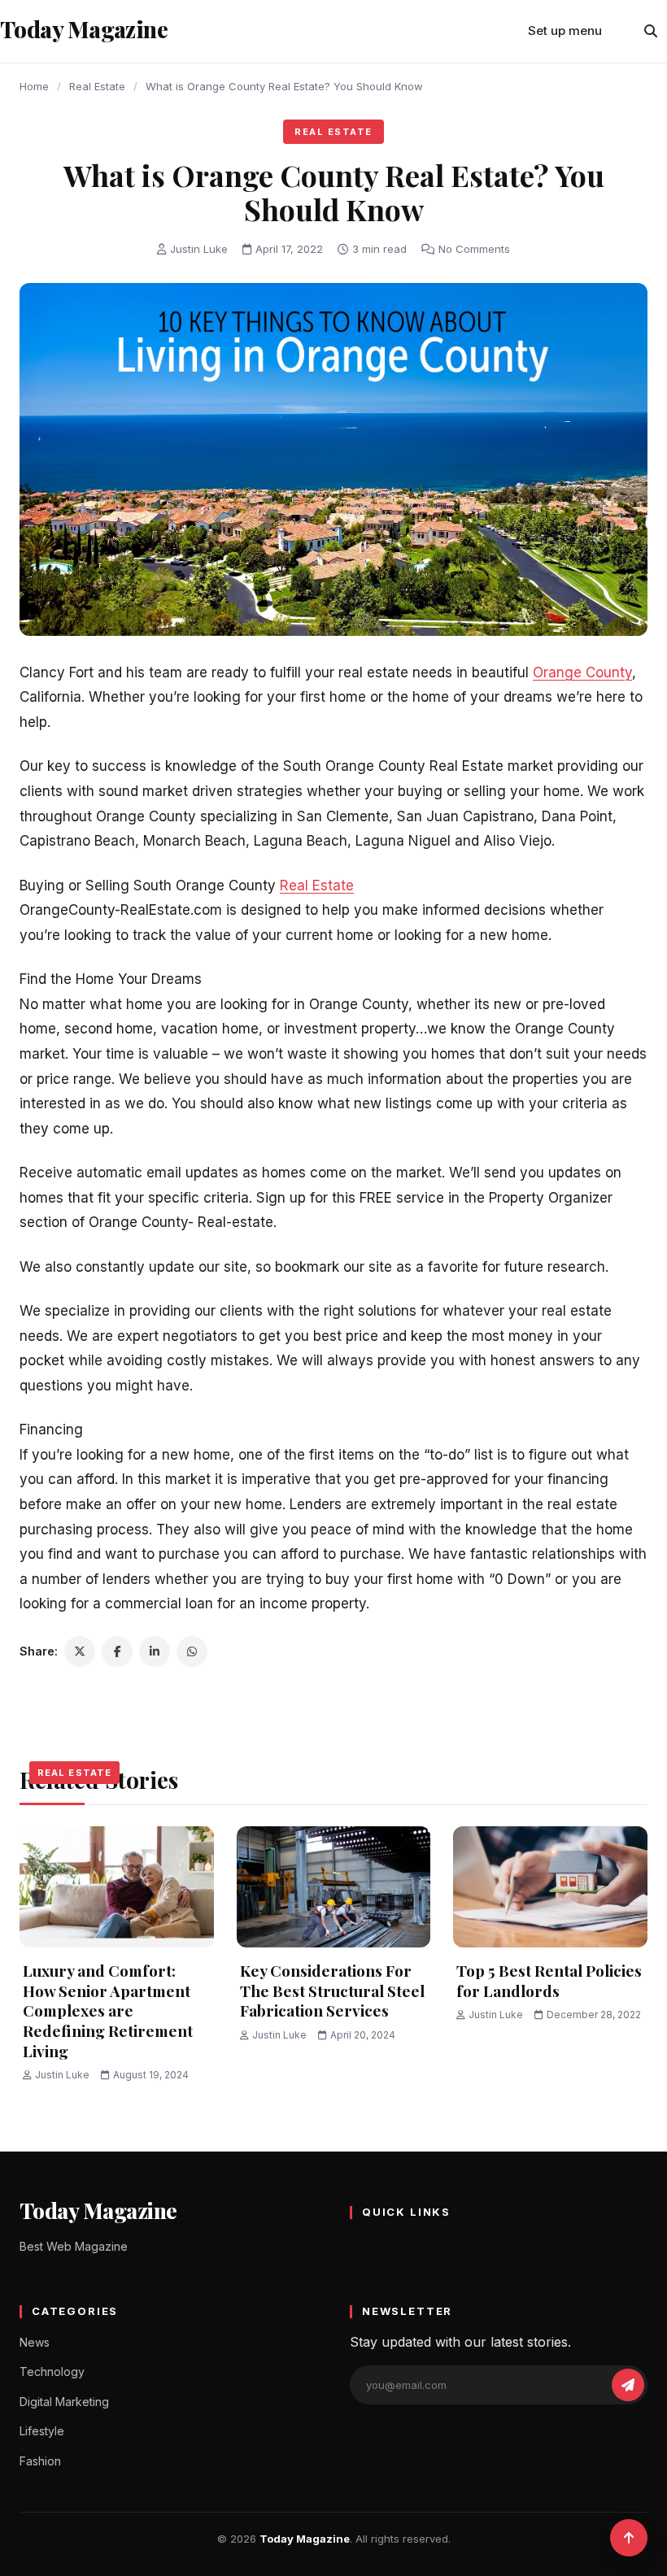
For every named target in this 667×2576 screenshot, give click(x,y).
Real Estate (97, 86)
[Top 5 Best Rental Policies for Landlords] (550, 1887)
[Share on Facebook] (117, 1651)
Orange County (582, 672)
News (35, 2342)
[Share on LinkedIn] (155, 1651)
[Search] (651, 31)
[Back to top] (629, 2538)
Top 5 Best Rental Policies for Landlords (549, 1980)
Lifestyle (42, 2431)
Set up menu (565, 30)
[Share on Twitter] (80, 1651)
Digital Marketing (64, 2402)
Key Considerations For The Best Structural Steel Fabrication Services (332, 1990)
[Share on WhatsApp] (192, 1651)
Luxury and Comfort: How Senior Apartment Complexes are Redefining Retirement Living (108, 2010)
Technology (52, 2371)
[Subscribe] (628, 2385)
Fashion (40, 2461)
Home (34, 86)
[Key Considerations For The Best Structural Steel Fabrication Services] (334, 1887)
